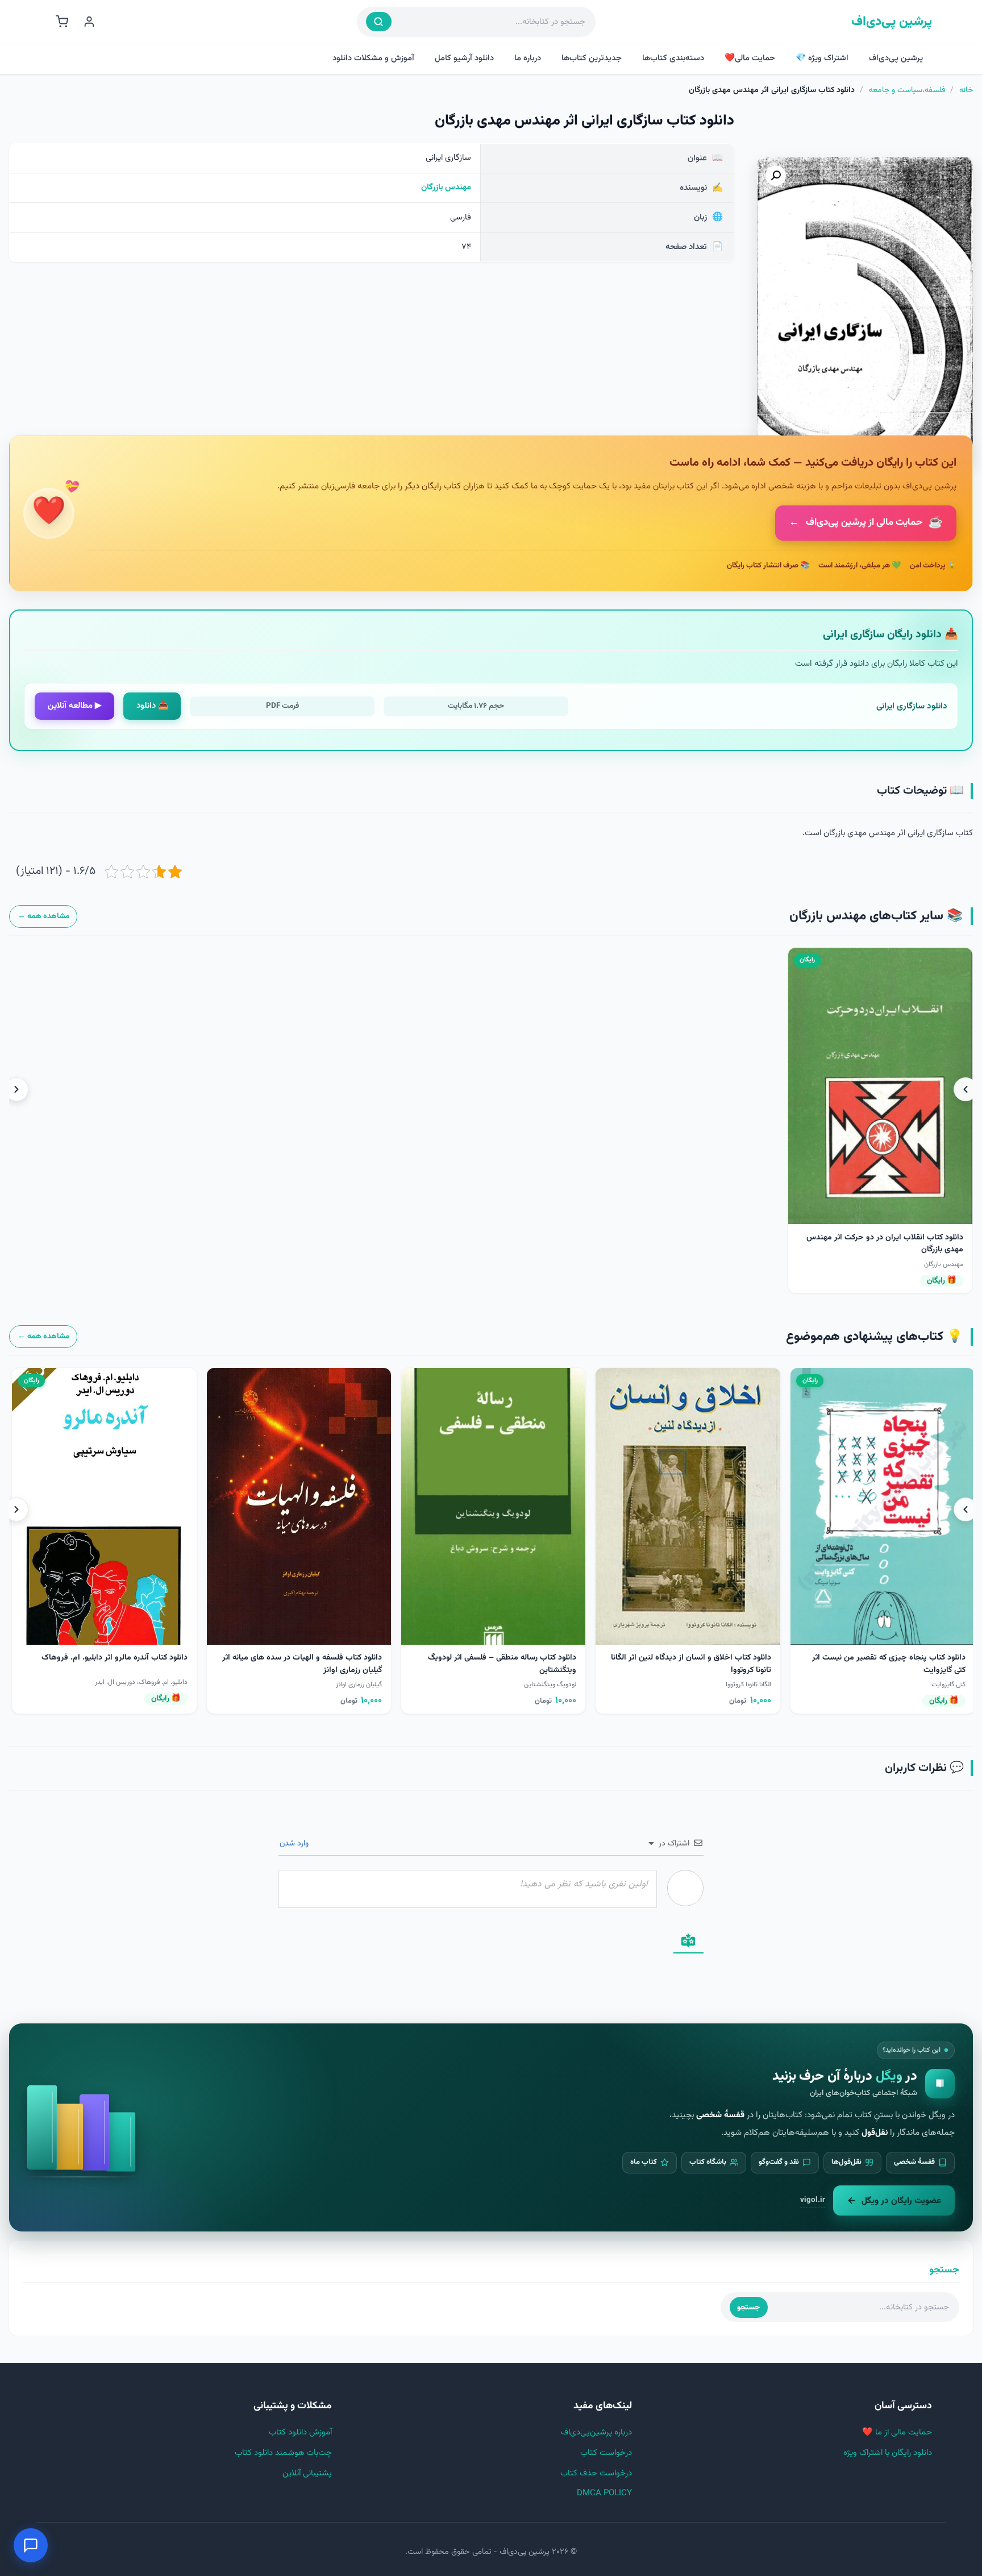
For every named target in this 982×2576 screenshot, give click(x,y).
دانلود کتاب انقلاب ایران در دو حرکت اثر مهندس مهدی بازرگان (885, 1244)
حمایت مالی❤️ (750, 58)
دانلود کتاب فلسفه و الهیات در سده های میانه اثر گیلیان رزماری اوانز (845, 1664)
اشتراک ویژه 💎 (822, 58)
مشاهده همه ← (43, 916)
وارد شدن (295, 1844)
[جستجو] (379, 22)
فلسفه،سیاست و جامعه (907, 90)
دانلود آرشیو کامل (464, 58)
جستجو (748, 2307)
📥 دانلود (152, 706)
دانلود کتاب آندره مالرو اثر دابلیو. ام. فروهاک (658, 1658)
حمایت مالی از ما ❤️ (897, 2432)
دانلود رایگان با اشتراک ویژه (888, 2453)
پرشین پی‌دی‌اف (892, 22)
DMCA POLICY (604, 2493)
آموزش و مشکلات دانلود (373, 58)
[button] (776, 176)
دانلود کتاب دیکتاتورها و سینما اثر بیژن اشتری (268, 1658)
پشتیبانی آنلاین (307, 2473)
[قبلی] (966, 1089)
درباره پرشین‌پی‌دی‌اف (596, 2432)
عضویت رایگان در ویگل (901, 2201)
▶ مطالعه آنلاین (75, 706)
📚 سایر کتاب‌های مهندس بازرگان (876, 916)
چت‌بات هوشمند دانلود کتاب (283, 2453)
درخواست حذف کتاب (596, 2473)
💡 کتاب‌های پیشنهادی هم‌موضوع (874, 1337)
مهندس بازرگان (446, 187)
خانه (966, 90)
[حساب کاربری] (89, 22)
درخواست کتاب (606, 2453)
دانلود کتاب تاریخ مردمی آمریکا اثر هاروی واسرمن (455, 1658)
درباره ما (528, 58)
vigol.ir (813, 2200)
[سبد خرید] (62, 22)
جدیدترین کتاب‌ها (592, 58)
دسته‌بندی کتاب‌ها (673, 58)
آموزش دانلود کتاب (300, 2432)
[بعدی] (16, 1089)
